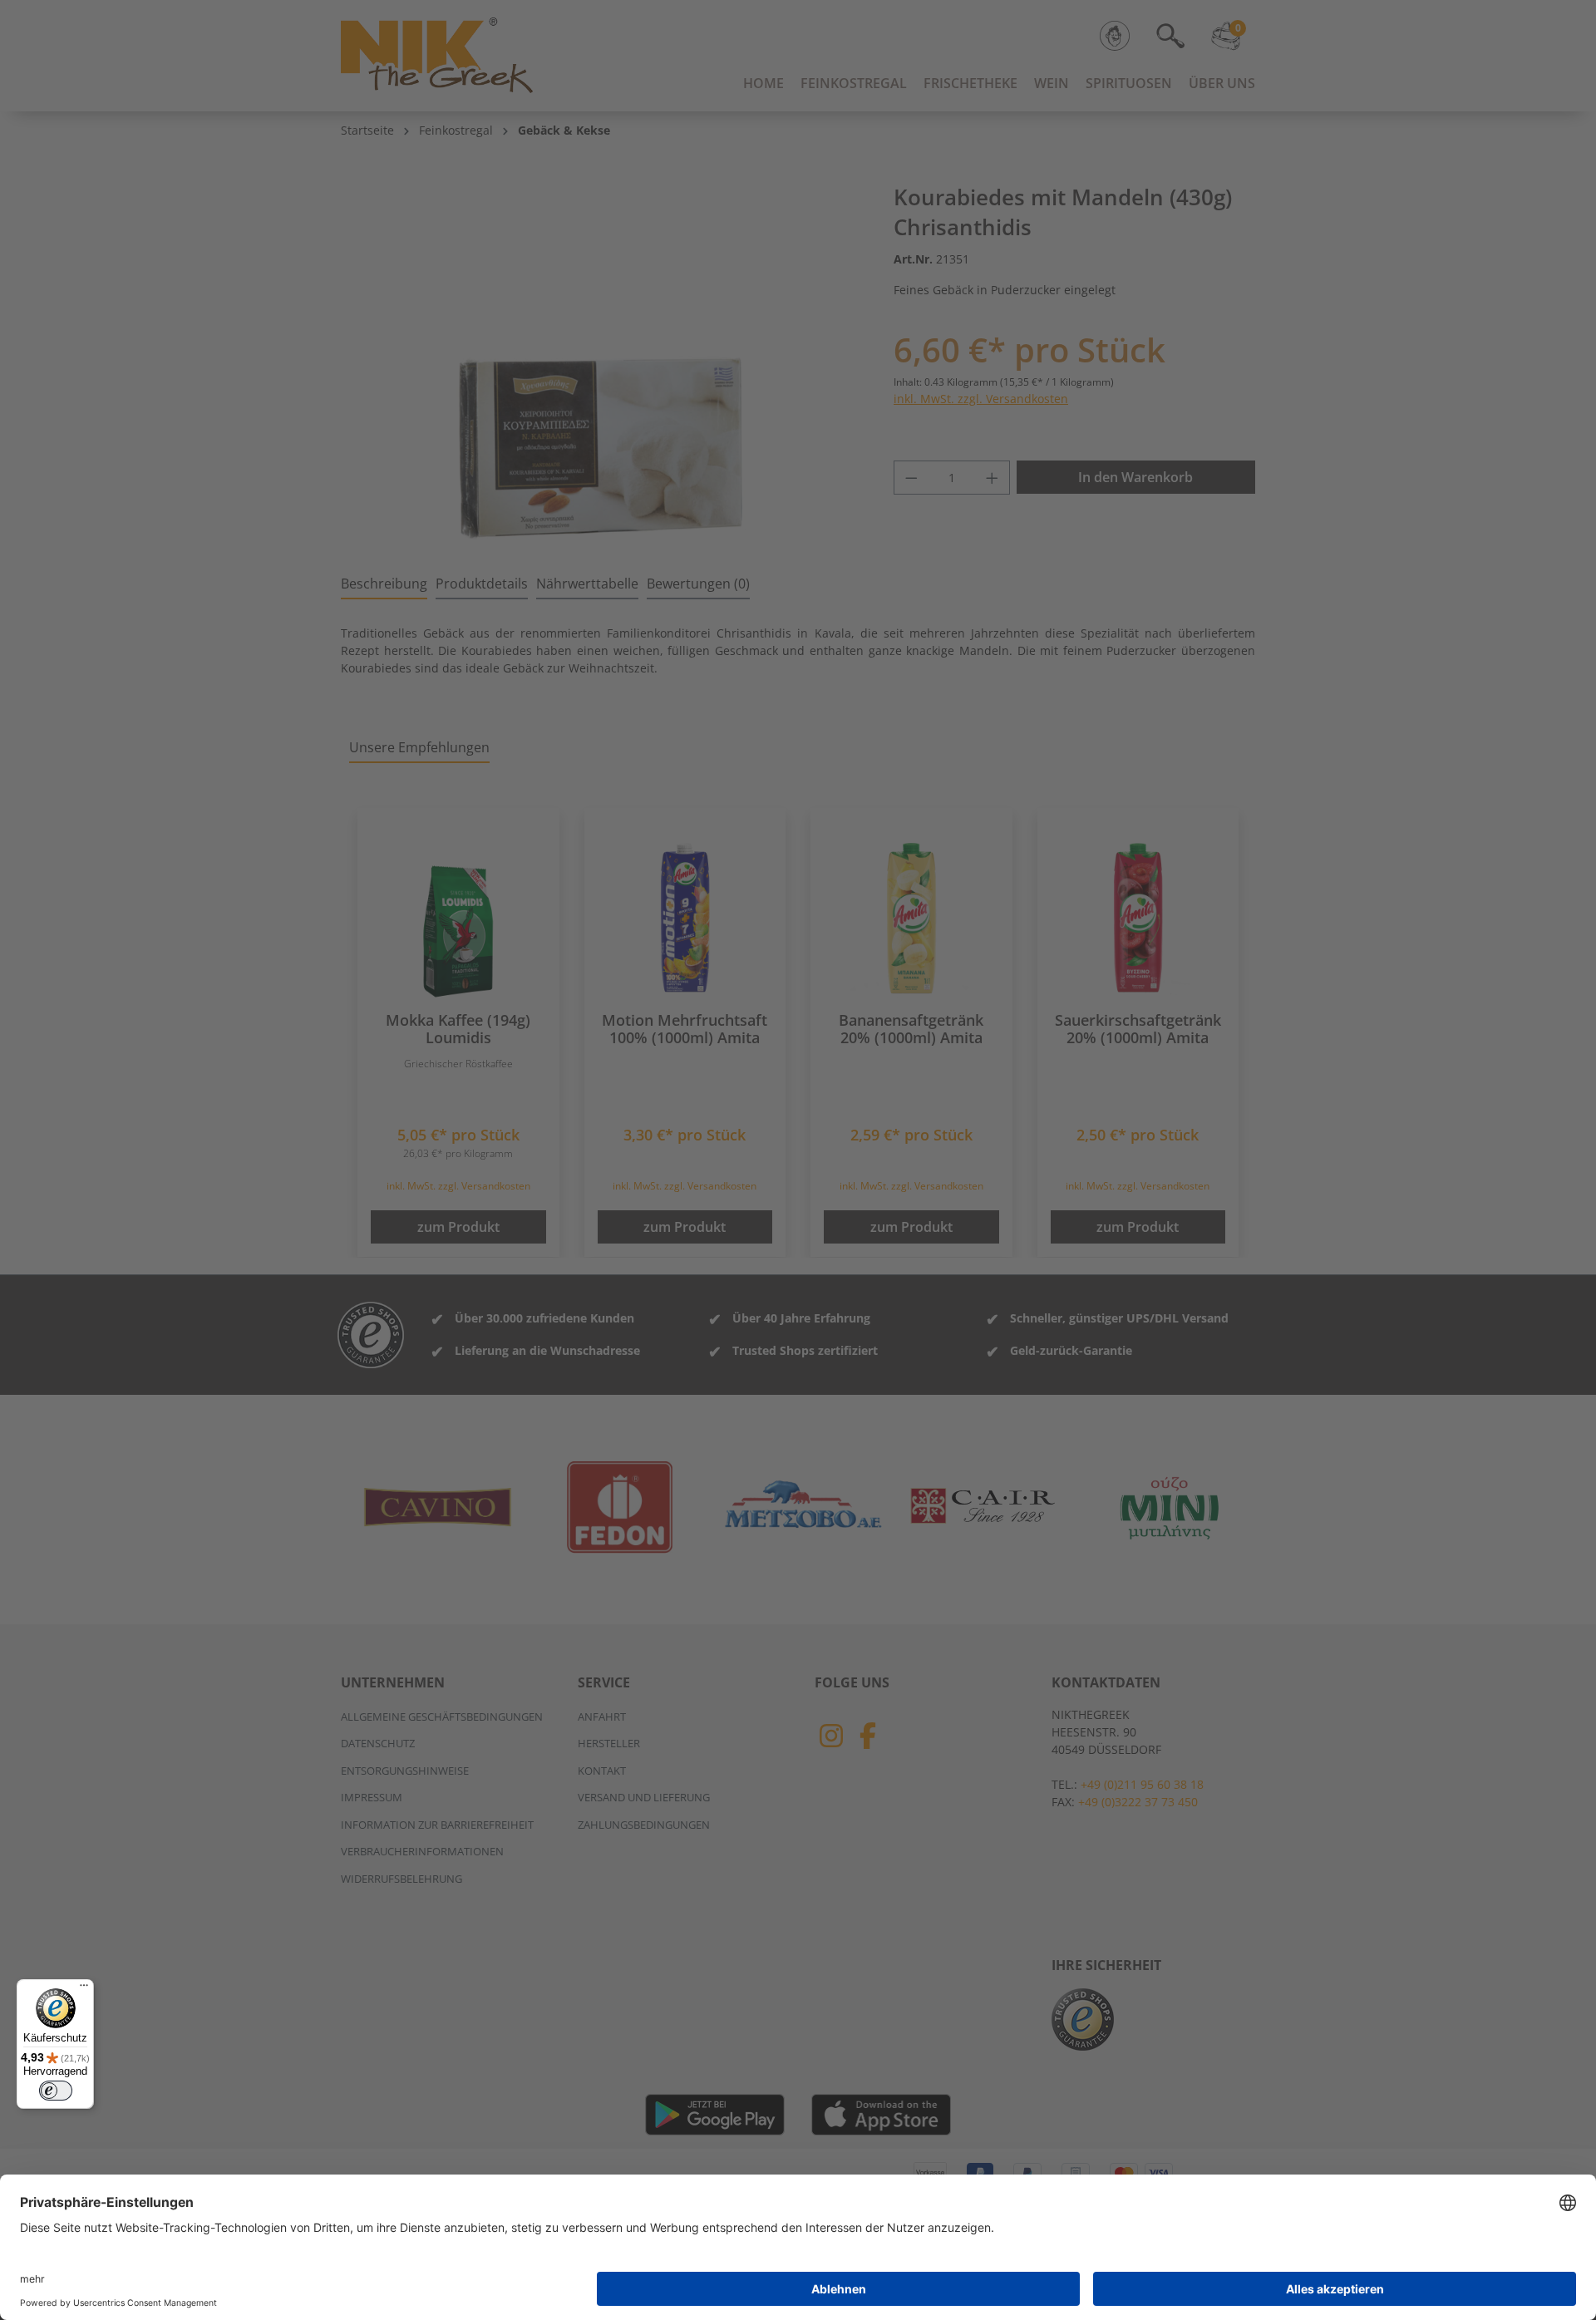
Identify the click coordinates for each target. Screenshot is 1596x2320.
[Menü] (84, 1989)
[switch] (56, 2091)
